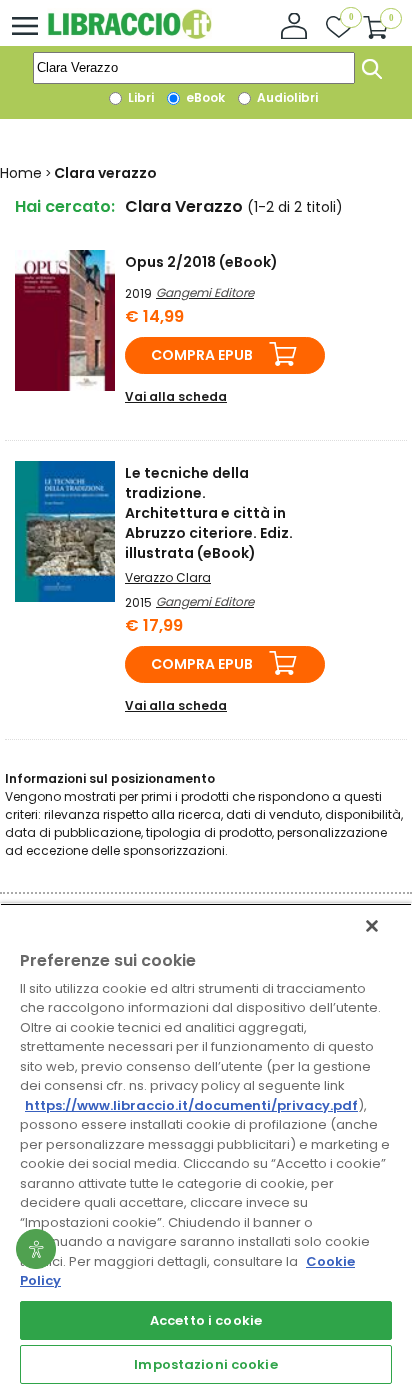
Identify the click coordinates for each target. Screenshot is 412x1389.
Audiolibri (286, 97)
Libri (139, 97)
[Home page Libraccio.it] (129, 34)
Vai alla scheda (176, 396)
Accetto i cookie (206, 1320)
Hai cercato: (65, 206)
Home (21, 173)
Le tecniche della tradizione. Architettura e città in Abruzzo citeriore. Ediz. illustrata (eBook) (209, 513)
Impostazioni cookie (205, 1364)
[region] (206, 1146)
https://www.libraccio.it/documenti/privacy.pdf (191, 1105)
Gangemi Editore (205, 292)
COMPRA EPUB (202, 355)
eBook (204, 97)
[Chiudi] (372, 926)
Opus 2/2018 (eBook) (201, 262)
